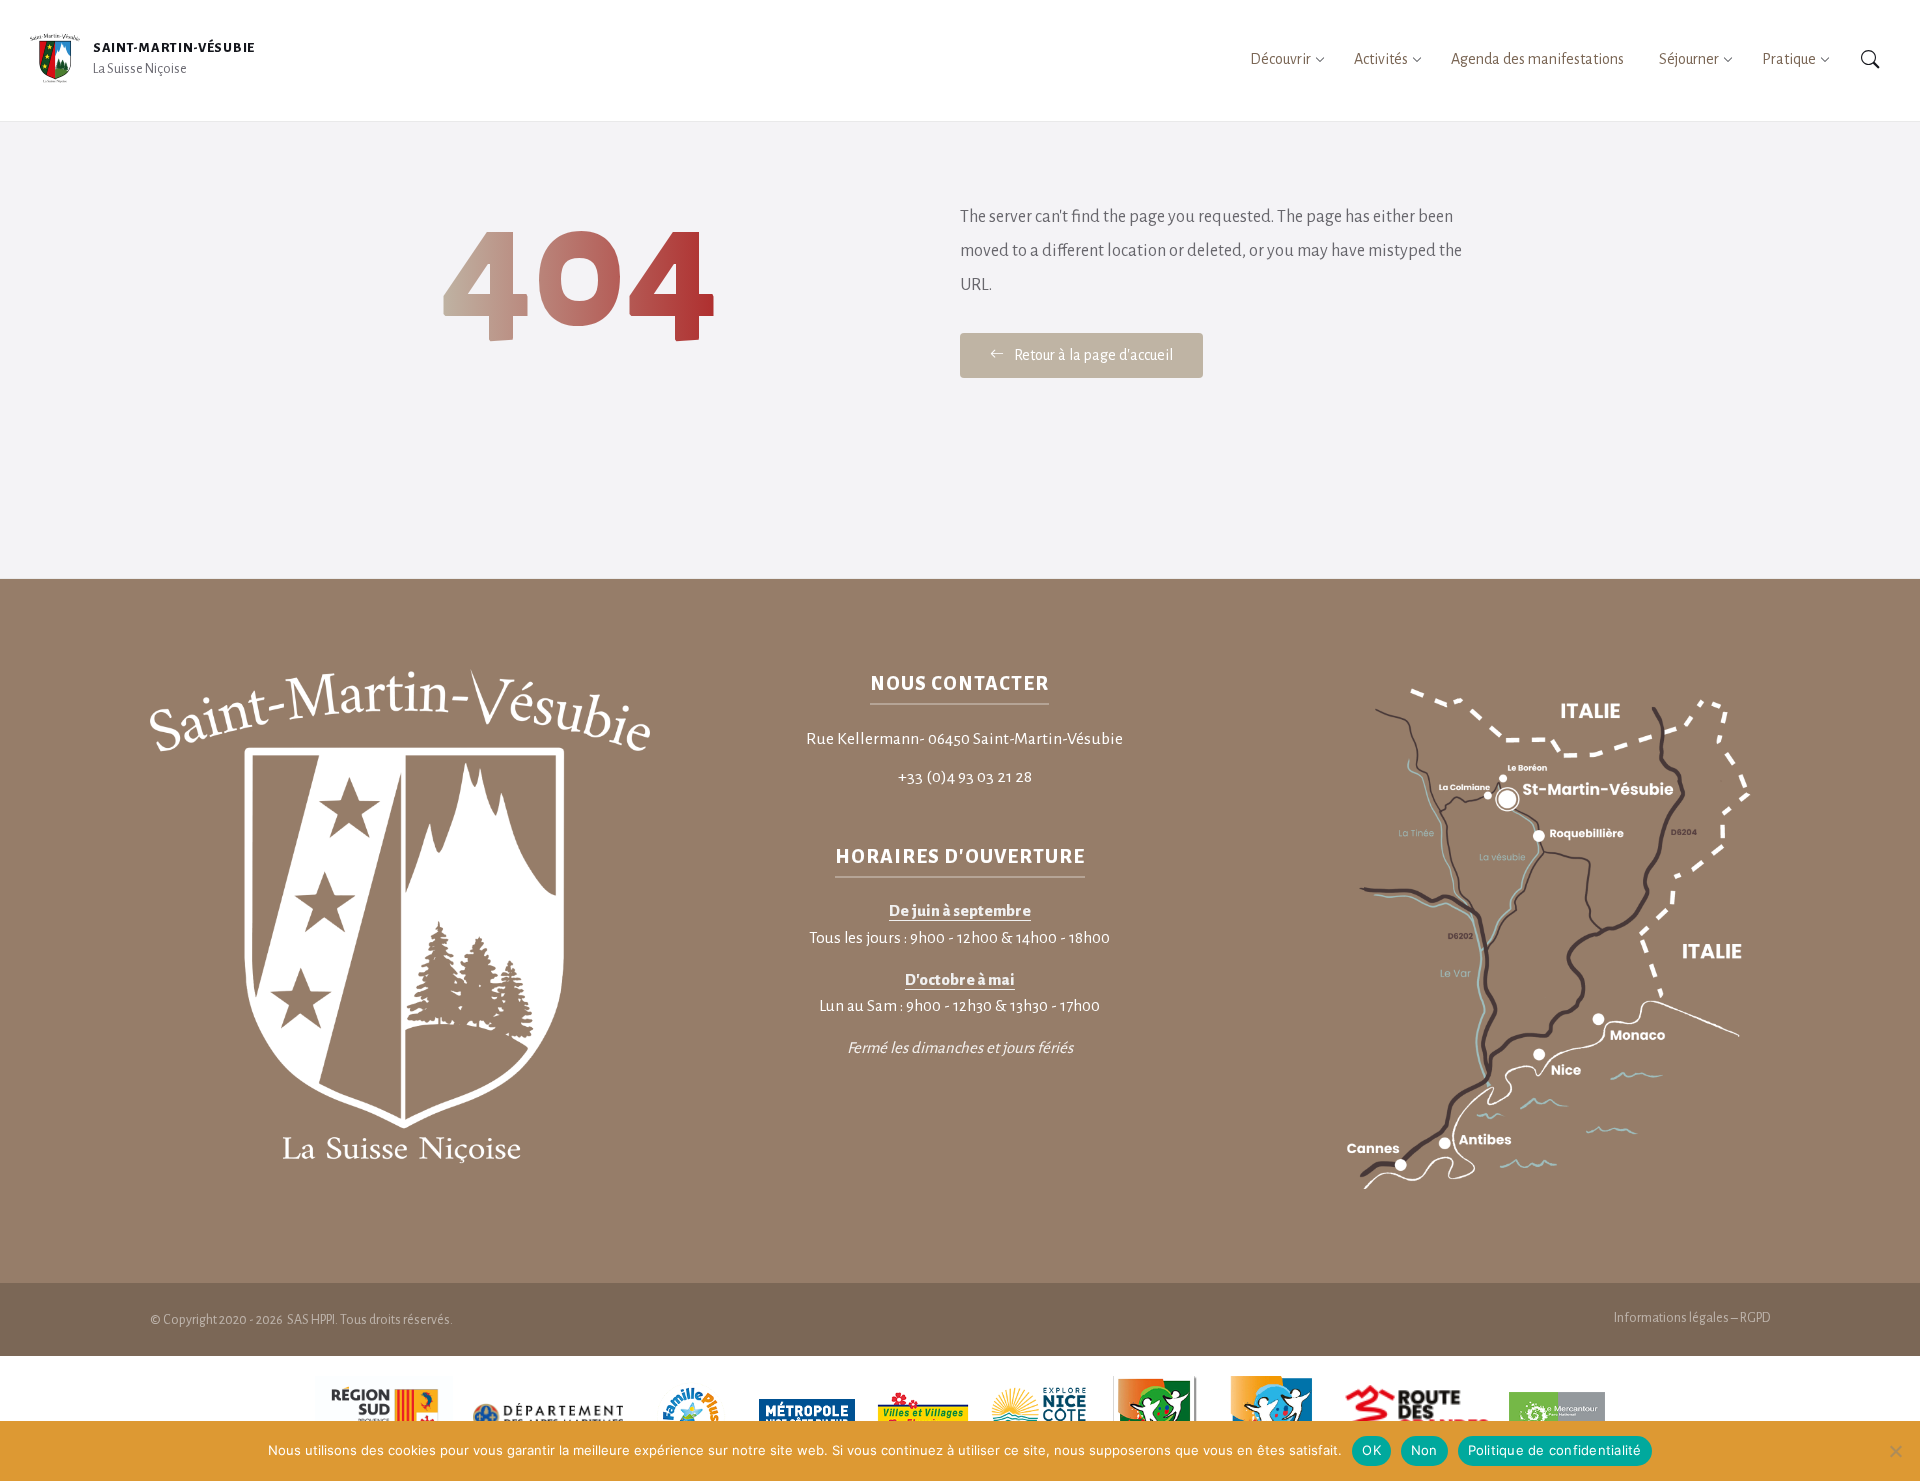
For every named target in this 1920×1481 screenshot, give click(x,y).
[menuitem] (1280, 59)
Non (1424, 1450)
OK (1371, 1450)
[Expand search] (1870, 60)
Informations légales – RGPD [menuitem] (1692, 1318)
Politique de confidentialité (1555, 1450)
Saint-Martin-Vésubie (174, 48)
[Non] (1895, 1451)
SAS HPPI (310, 1320)
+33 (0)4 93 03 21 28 (965, 777)
